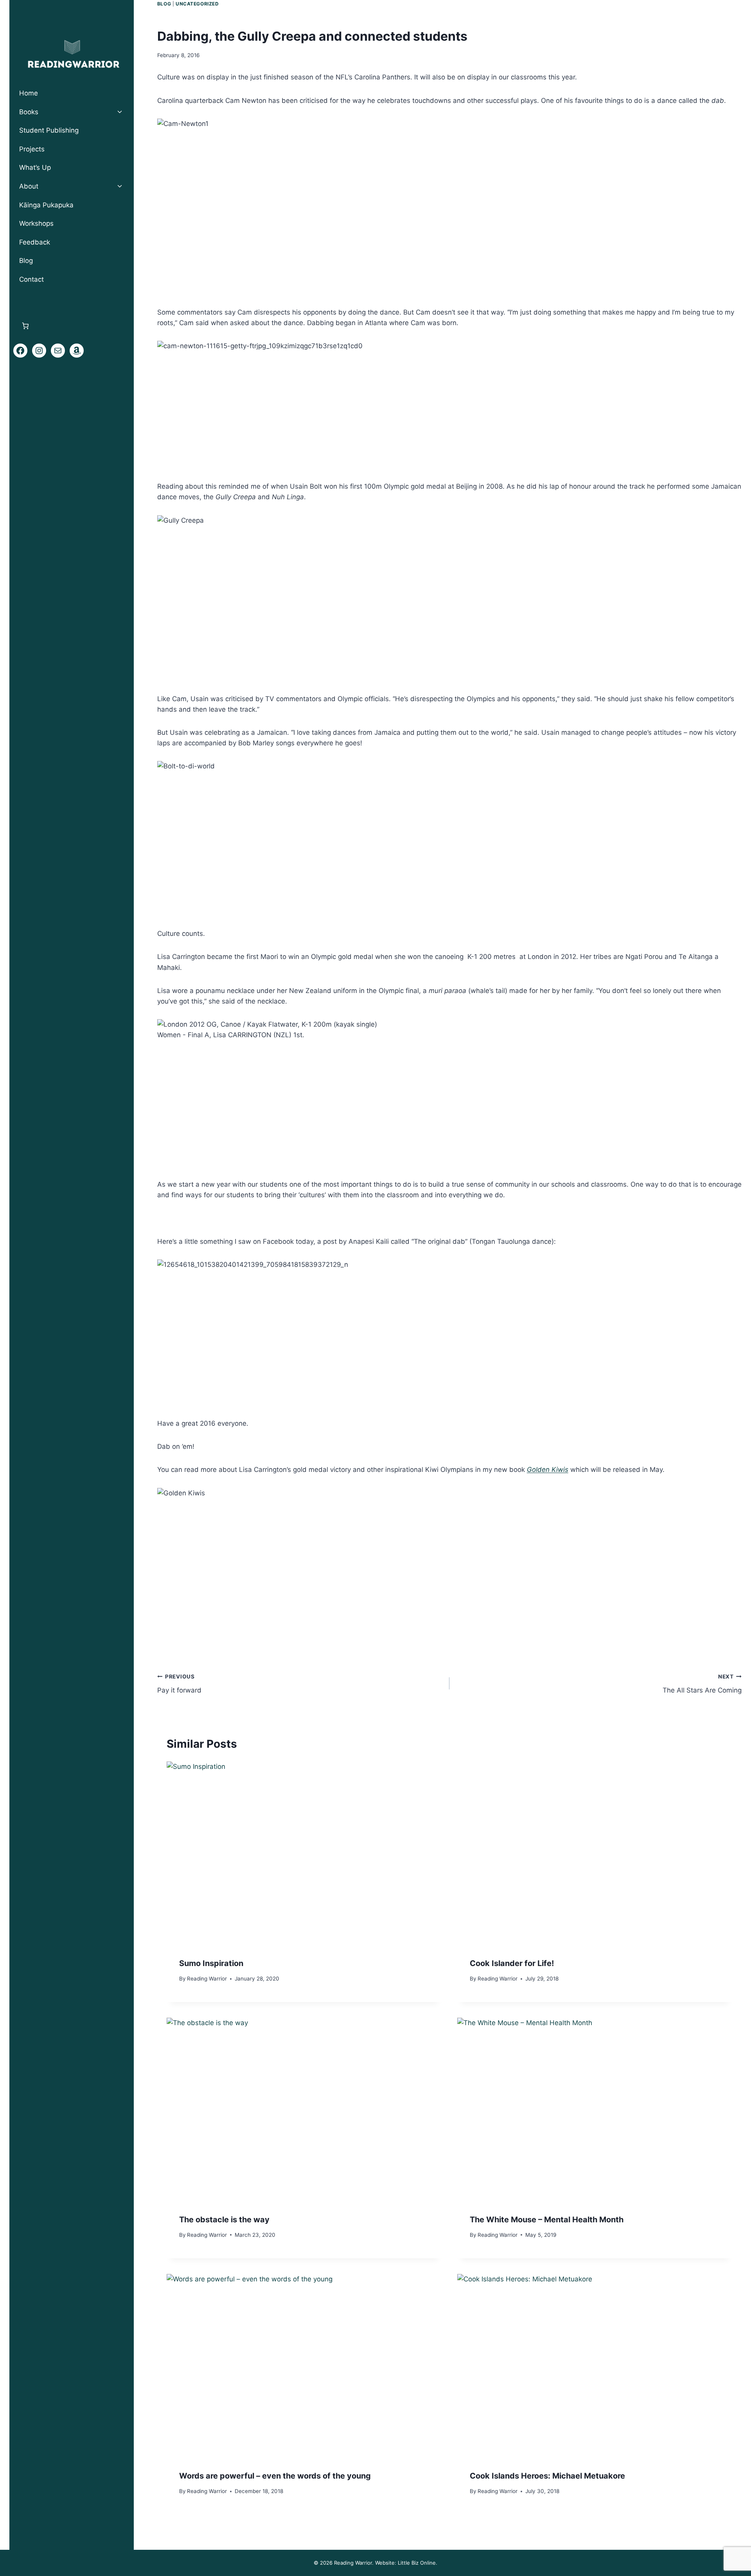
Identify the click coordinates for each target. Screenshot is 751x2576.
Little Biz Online (417, 2563)
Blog (164, 4)
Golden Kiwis (548, 1470)
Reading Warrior (207, 1978)
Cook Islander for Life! (512, 1963)
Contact (31, 279)
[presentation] (304, 1853)
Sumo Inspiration (211, 1963)
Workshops (36, 223)
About (29, 186)
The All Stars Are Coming (702, 1684)
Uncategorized (197, 4)
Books (29, 112)
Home (29, 93)
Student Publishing (49, 130)
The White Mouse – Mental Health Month (547, 2220)
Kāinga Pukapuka (46, 205)
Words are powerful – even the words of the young (275, 2476)
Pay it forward (179, 1684)
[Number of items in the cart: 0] (25, 326)
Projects (32, 149)
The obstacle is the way (224, 2220)
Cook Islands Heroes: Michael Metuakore (547, 2476)
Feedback (35, 242)
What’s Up (35, 167)
